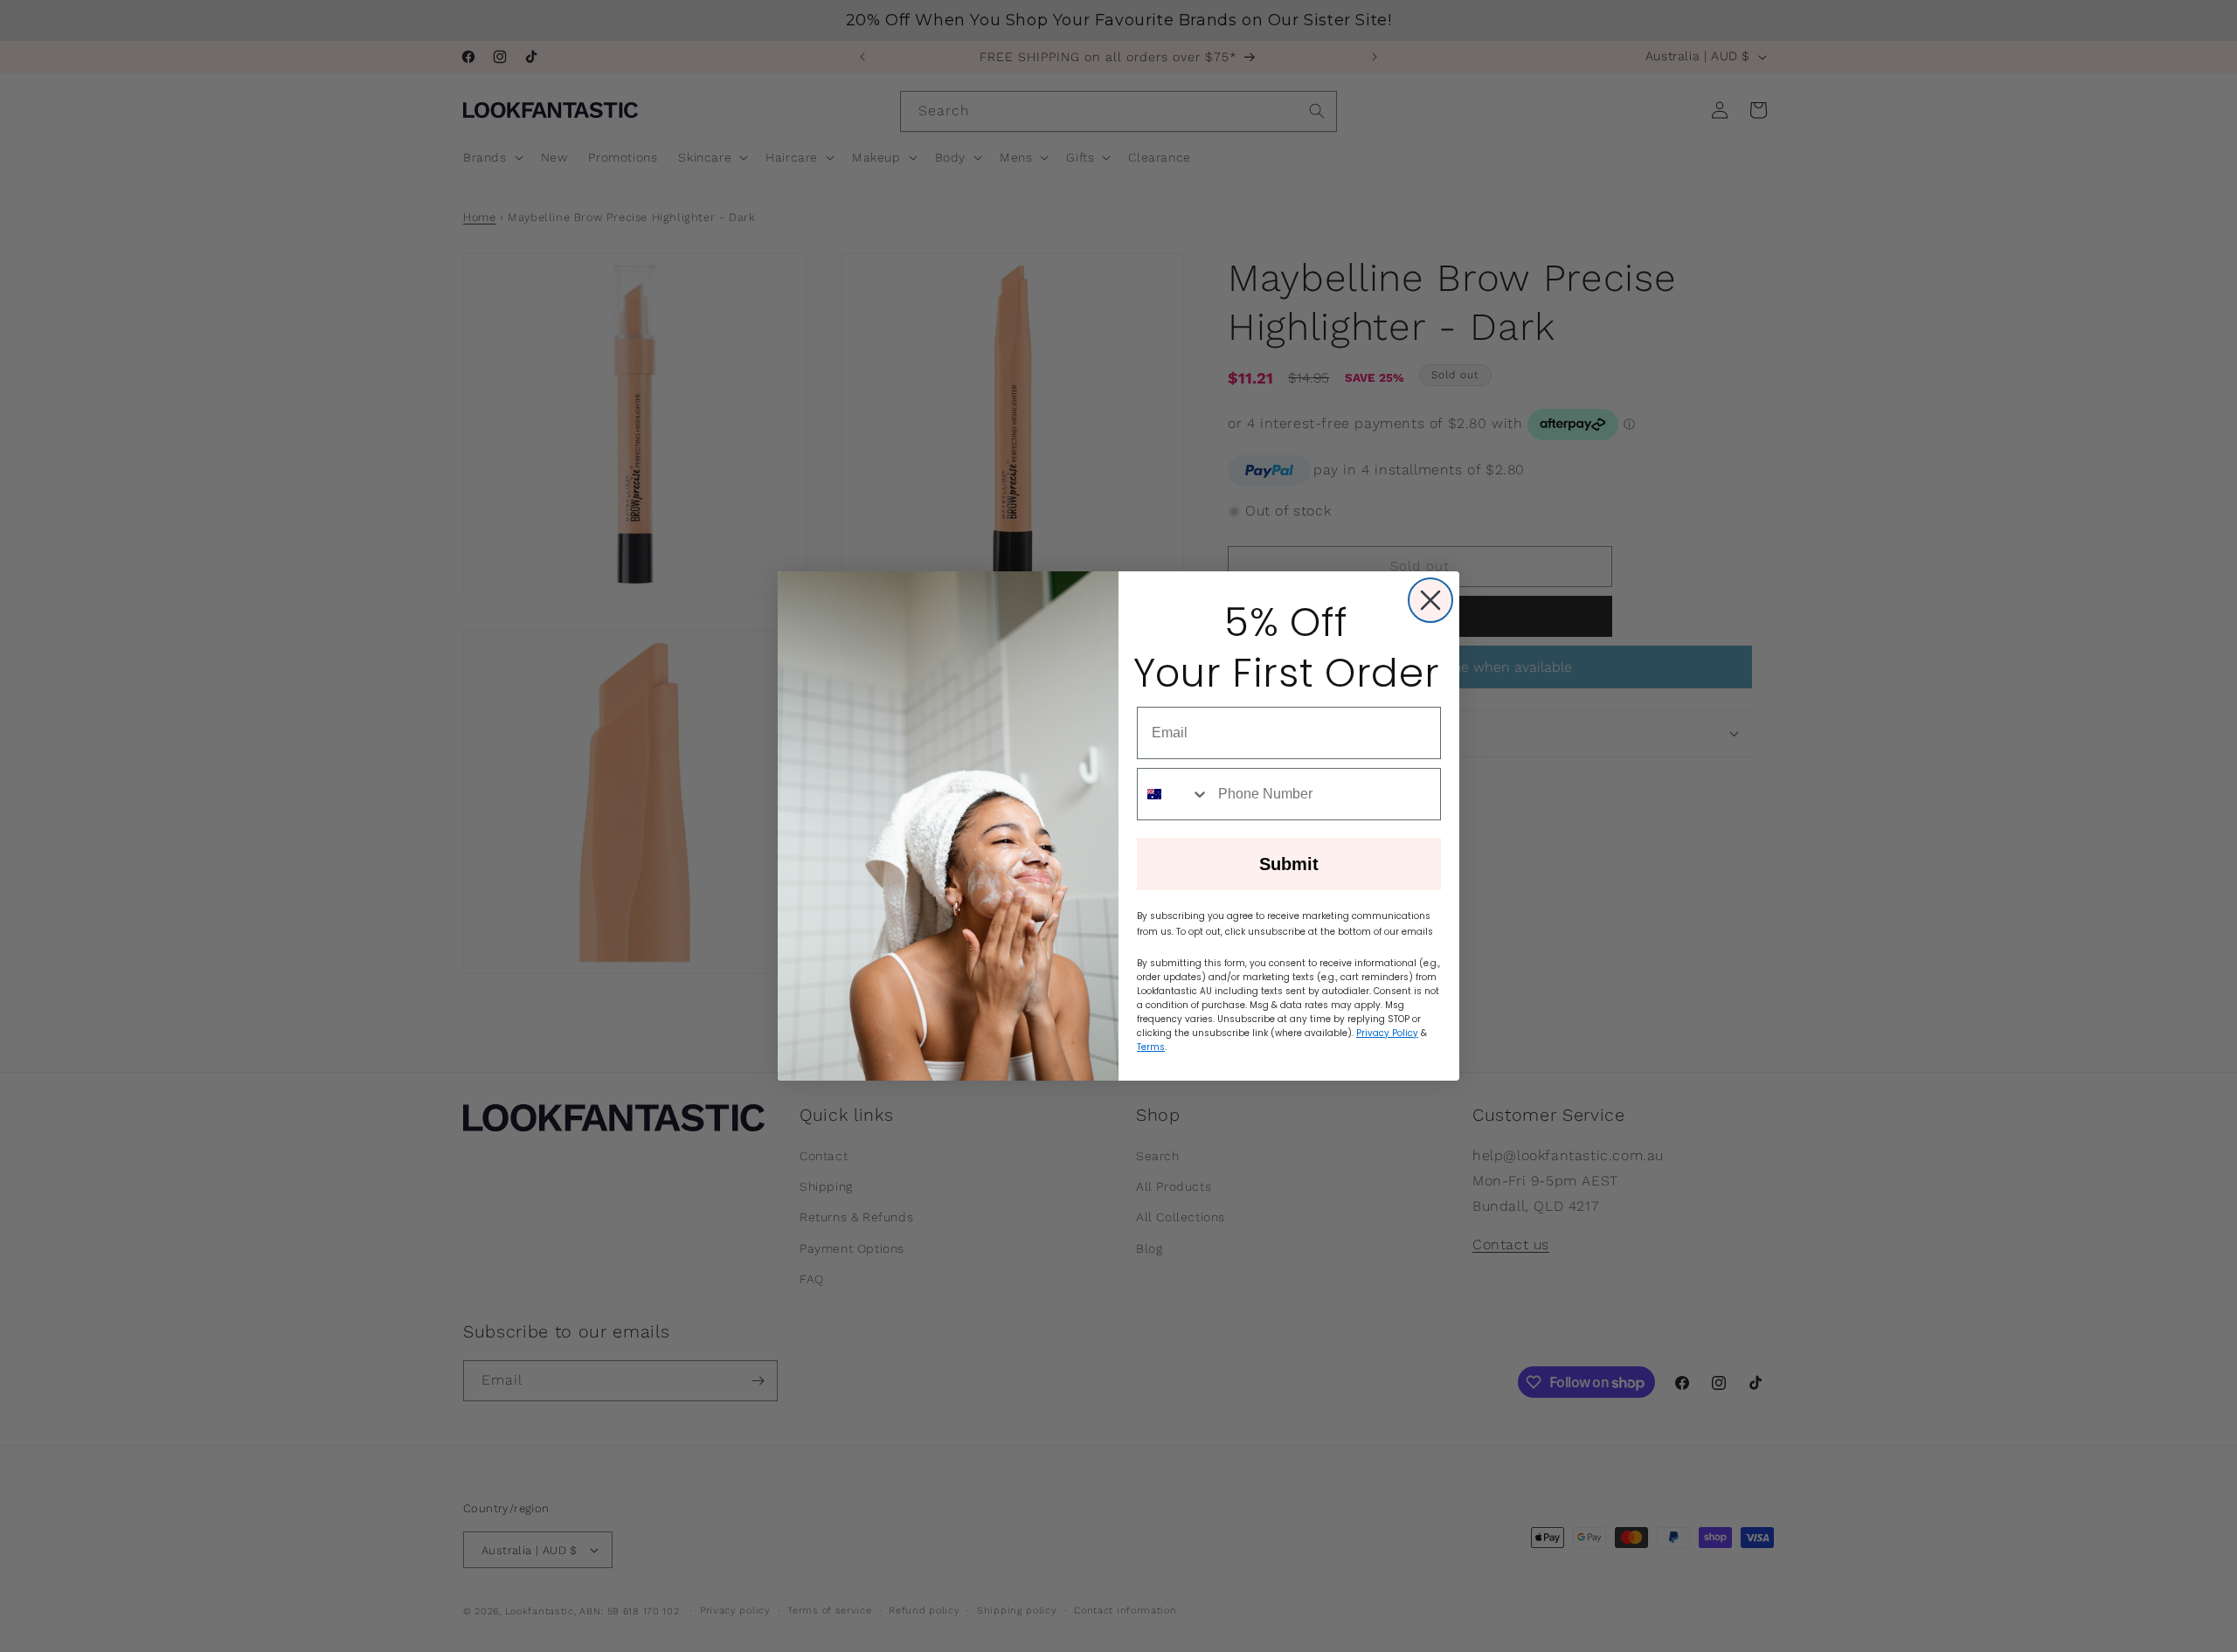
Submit (1289, 864)
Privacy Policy (1387, 1033)
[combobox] (1174, 794)
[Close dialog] (1430, 600)
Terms (1151, 1047)
